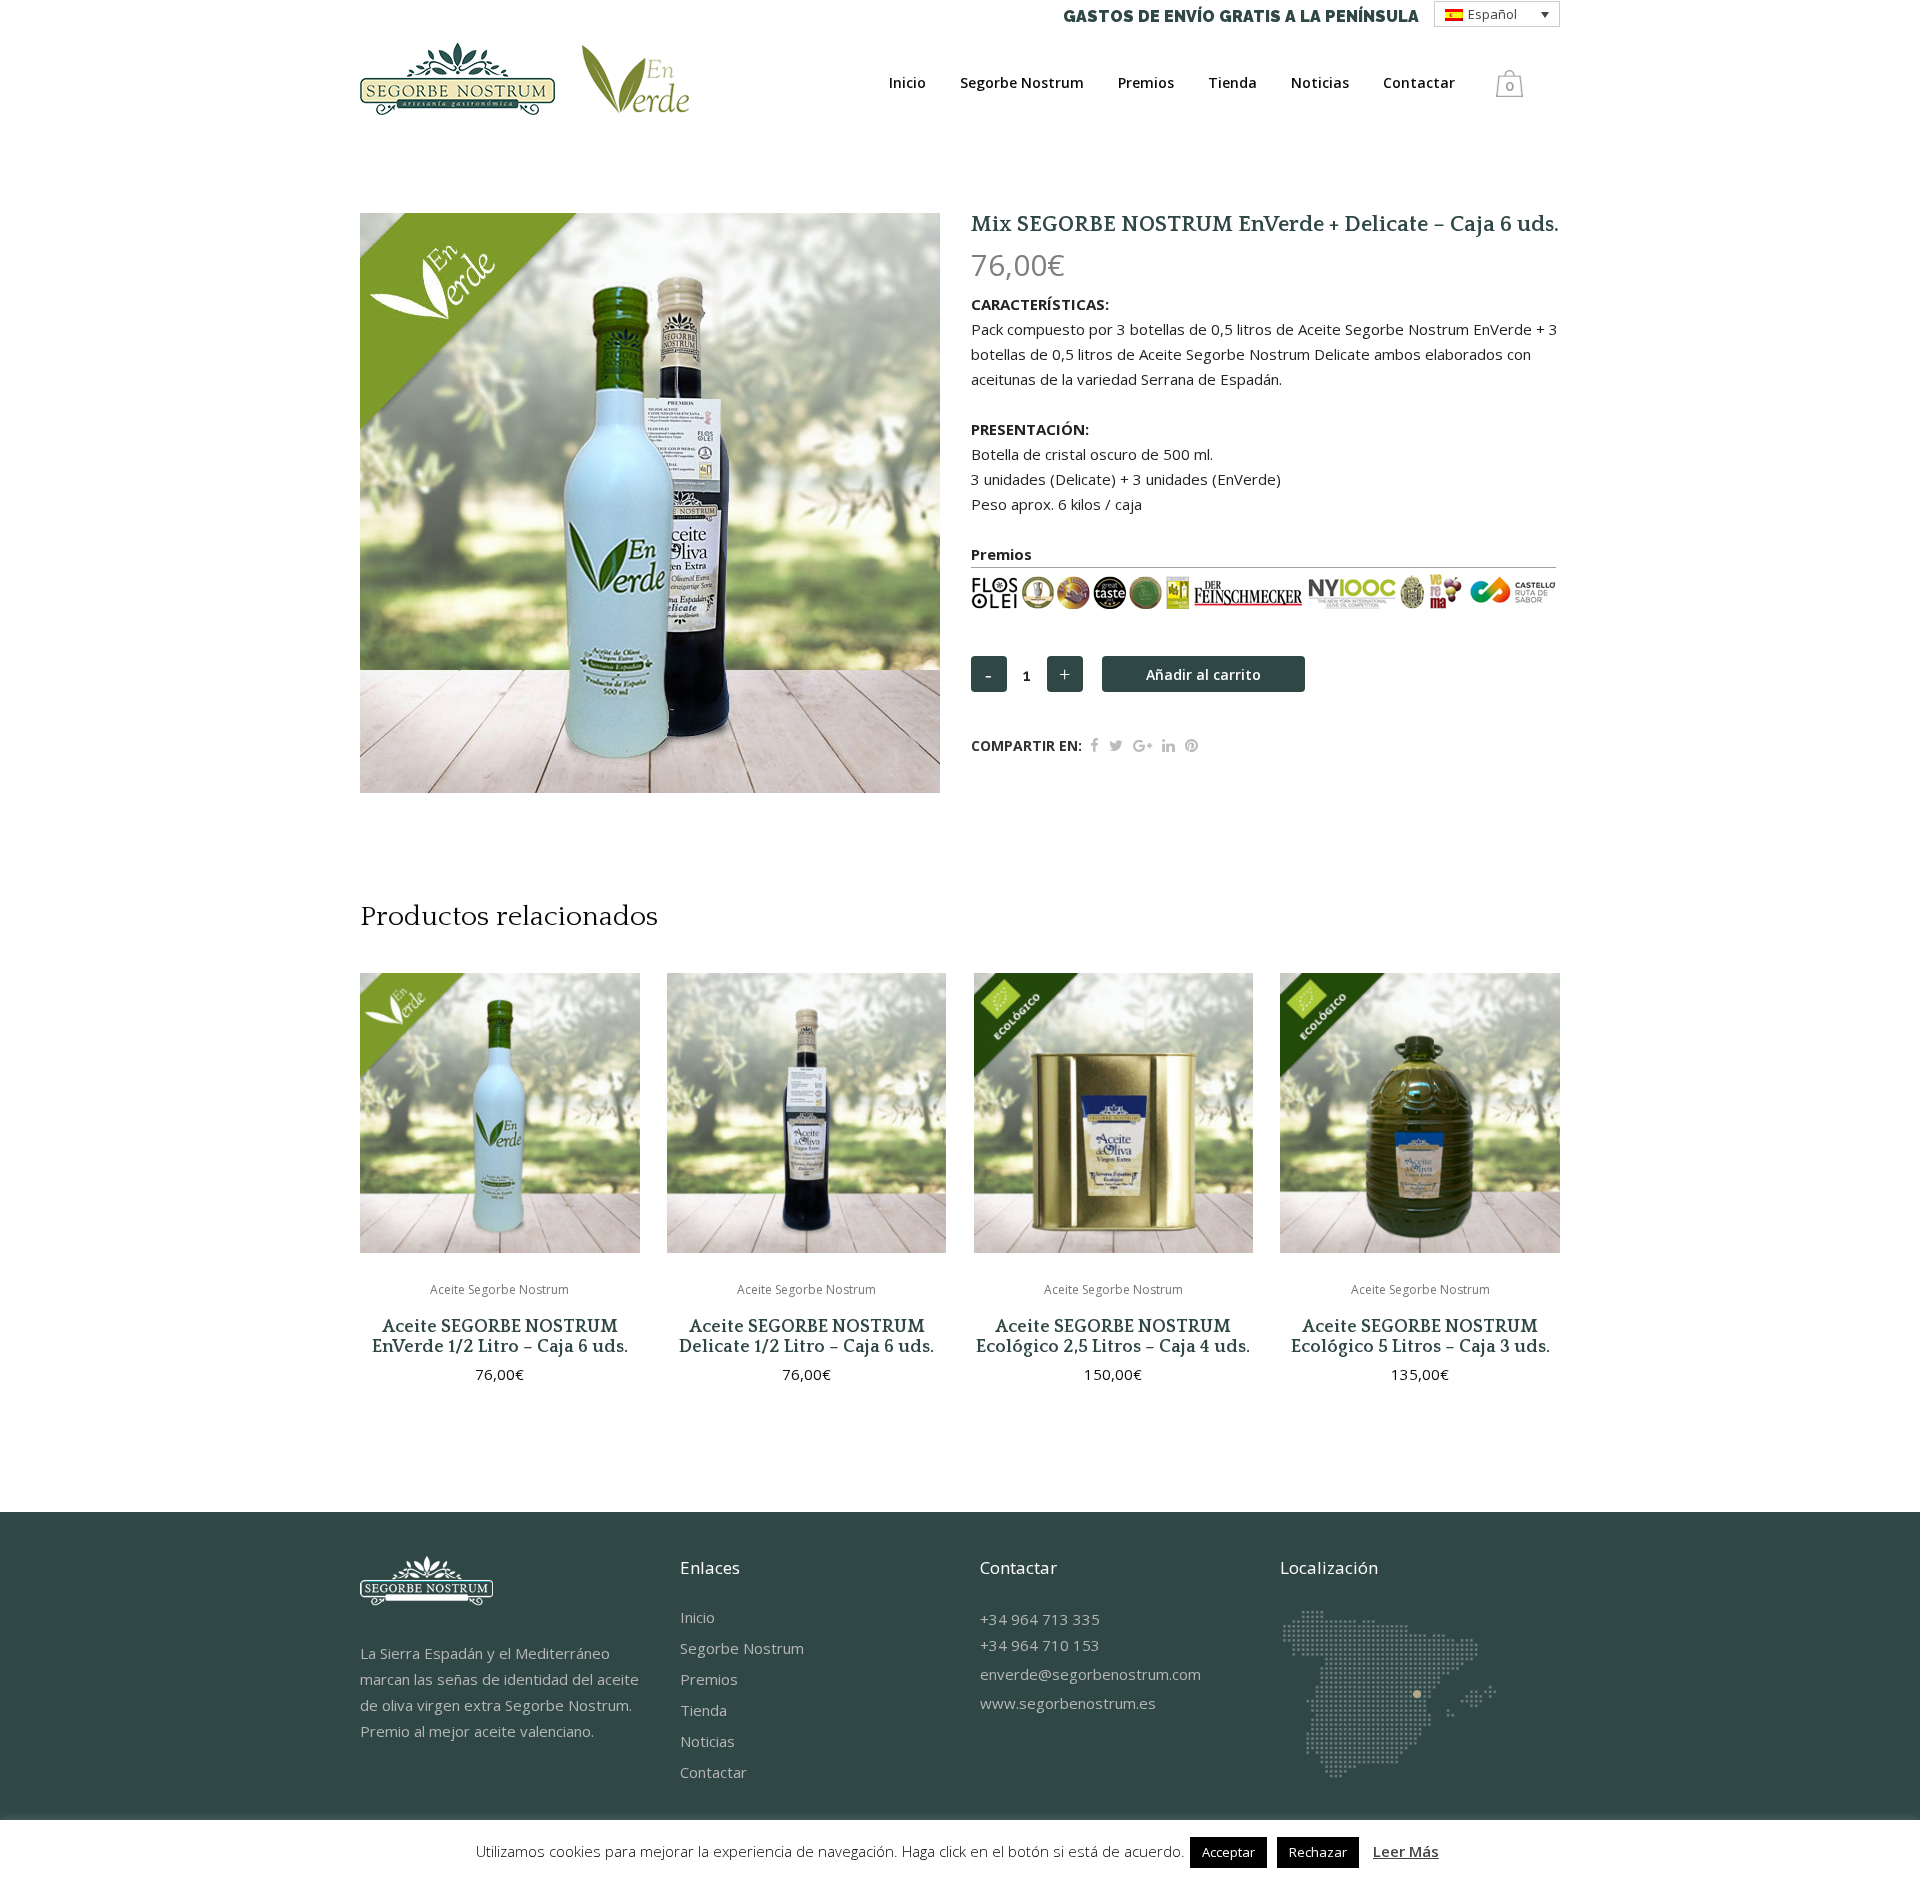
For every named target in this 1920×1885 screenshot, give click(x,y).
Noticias (707, 1741)
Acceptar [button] (1228, 1852)
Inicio (697, 1617)
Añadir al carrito (1203, 674)
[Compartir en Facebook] (1094, 745)
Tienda (703, 1710)
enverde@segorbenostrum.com (1090, 1674)
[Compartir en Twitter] (1116, 745)
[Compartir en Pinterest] (1191, 745)
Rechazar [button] (1318, 1852)
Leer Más (1406, 1851)
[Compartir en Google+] (1142, 745)
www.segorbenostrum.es (1068, 1703)
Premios (709, 1679)
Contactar (713, 1772)
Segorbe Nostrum (742, 1648)
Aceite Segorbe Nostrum (499, 1289)
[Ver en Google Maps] (1388, 1776)
